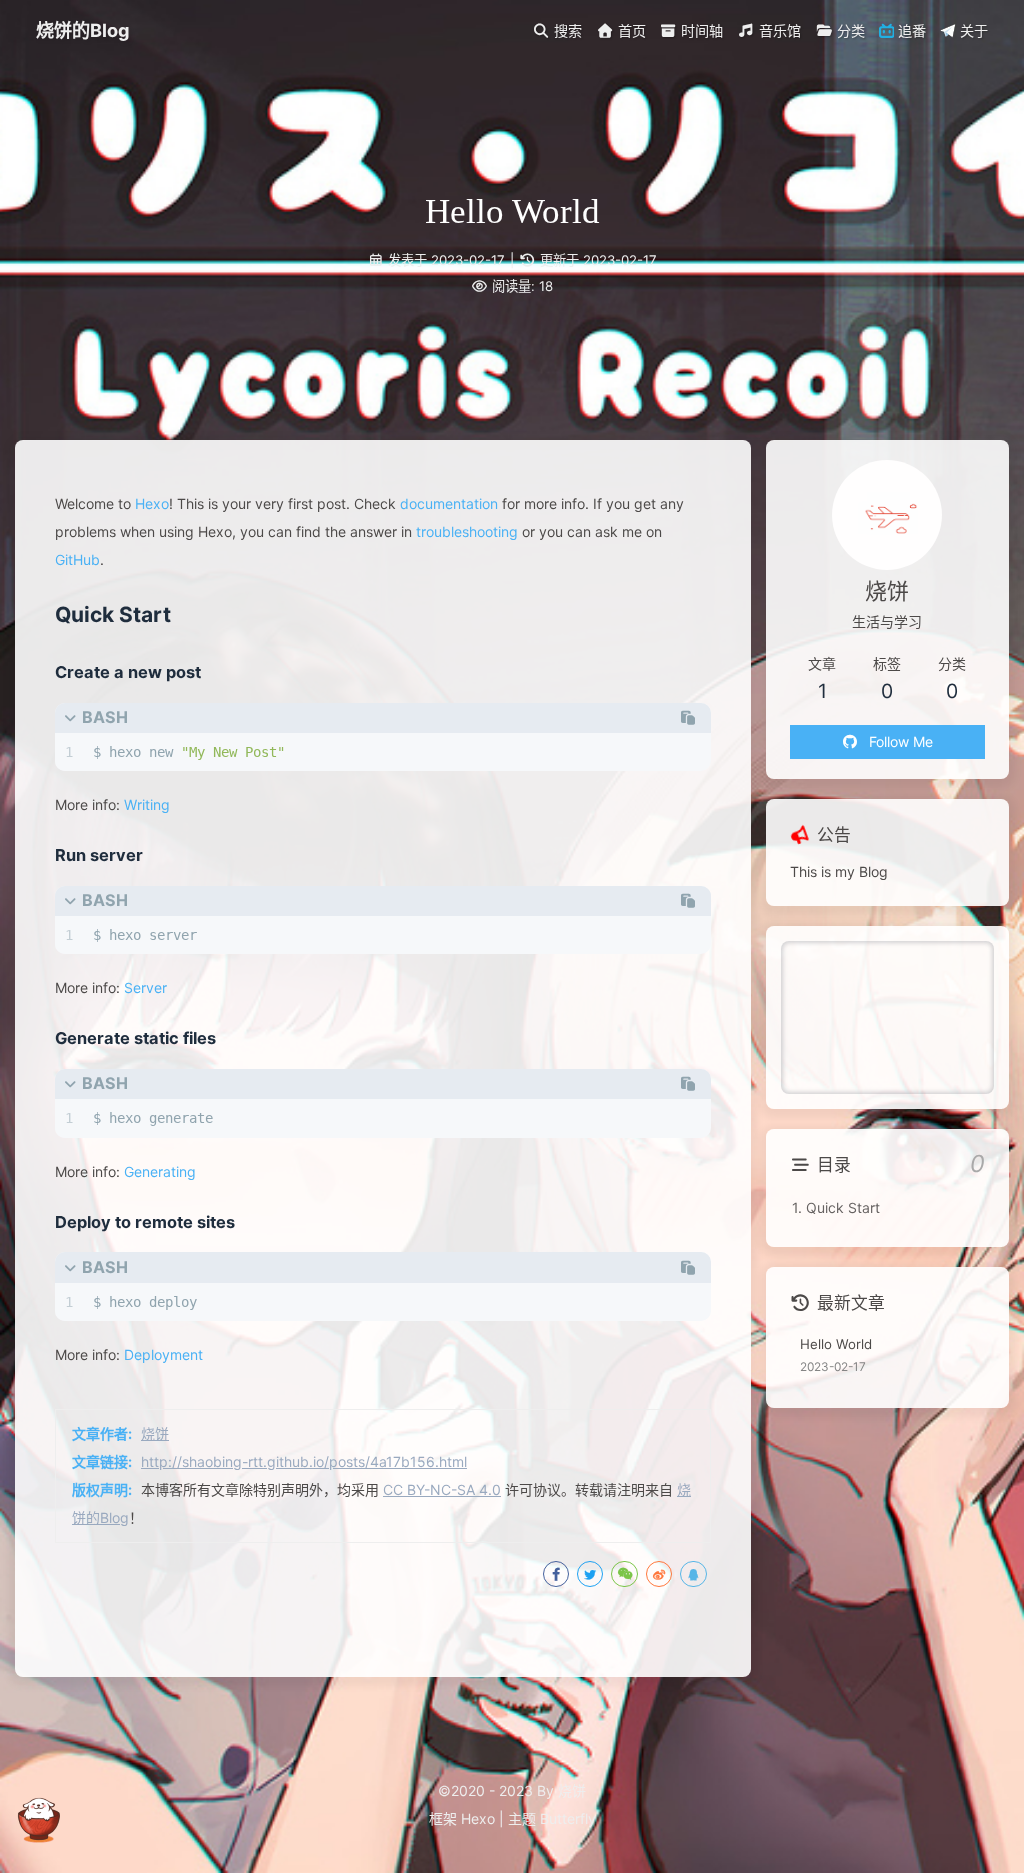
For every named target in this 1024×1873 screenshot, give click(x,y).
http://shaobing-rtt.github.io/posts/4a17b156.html (304, 1461)
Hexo (152, 503)
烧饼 (155, 1433)
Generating (160, 1171)
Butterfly (568, 1818)
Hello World (836, 1344)
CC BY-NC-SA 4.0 (442, 1489)
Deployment (163, 1354)
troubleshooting (467, 531)
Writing (147, 804)
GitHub (77, 559)
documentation (449, 503)
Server (145, 987)
